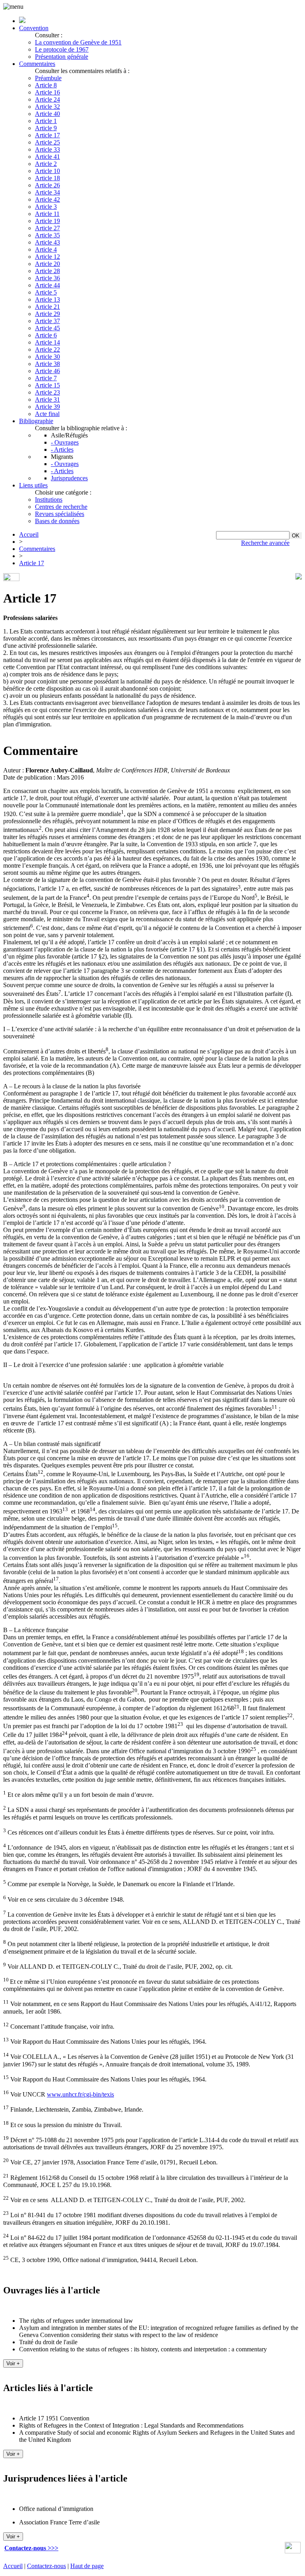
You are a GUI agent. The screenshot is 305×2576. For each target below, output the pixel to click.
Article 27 (47, 228)
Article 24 (47, 99)
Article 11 (47, 214)
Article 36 (47, 278)
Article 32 (47, 107)
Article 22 (47, 349)
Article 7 (46, 378)
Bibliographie (36, 421)
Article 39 (47, 407)
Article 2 (46, 164)
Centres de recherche (61, 507)
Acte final (47, 414)
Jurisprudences (69, 478)
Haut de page (87, 2566)
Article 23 (47, 392)
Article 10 (47, 171)
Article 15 (47, 385)
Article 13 (47, 299)
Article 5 (46, 292)
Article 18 (47, 178)
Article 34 (47, 192)
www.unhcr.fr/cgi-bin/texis (80, 2094)
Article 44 (47, 285)
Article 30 (47, 357)
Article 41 (47, 157)
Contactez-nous (46, 2566)
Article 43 (47, 242)
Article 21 (47, 307)
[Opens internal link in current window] (293, 2551)
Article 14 (47, 342)
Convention (34, 28)
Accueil (29, 534)
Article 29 (47, 314)
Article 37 (47, 321)
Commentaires (37, 64)
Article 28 (47, 271)
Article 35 (47, 235)
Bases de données (57, 521)
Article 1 (46, 121)
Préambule (48, 78)
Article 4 (46, 249)
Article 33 (47, 149)
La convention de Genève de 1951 (78, 42)
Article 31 (47, 399)
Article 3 (46, 207)
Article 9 (46, 128)
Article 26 (47, 185)
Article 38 (47, 364)
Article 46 (47, 371)
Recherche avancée (265, 543)
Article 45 (47, 328)
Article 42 (47, 199)
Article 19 (47, 221)
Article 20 (47, 264)
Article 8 (46, 85)
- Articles (62, 450)
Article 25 (47, 142)
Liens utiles (33, 485)
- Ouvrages (65, 442)
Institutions (49, 500)
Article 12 (47, 257)
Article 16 (47, 92)
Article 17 (47, 135)
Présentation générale (62, 57)
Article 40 (47, 114)
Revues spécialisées (60, 514)
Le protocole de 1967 (62, 49)
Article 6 (46, 335)
